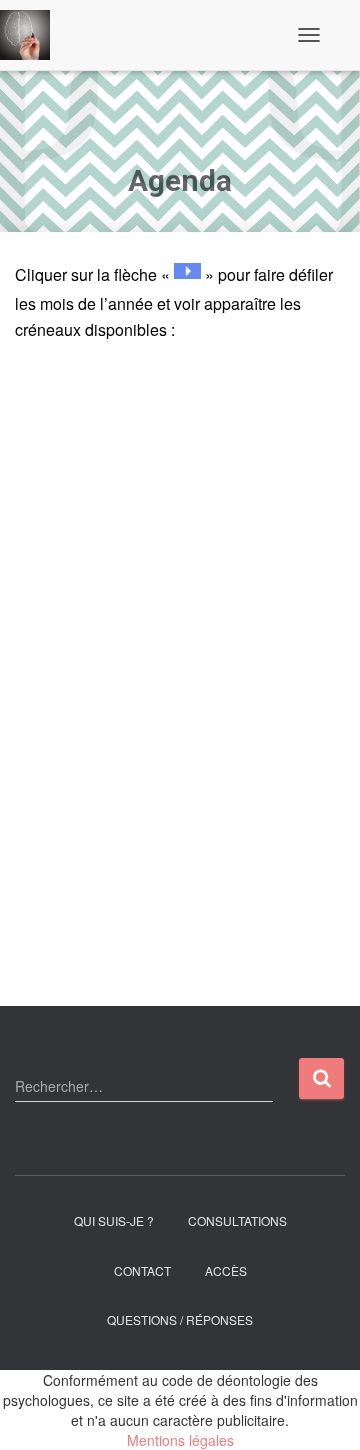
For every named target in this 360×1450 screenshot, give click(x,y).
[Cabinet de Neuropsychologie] (32, 35)
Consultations (237, 1220)
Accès (226, 1270)
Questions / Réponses (180, 1319)
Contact (142, 1270)
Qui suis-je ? (114, 1220)
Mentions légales (180, 1440)
